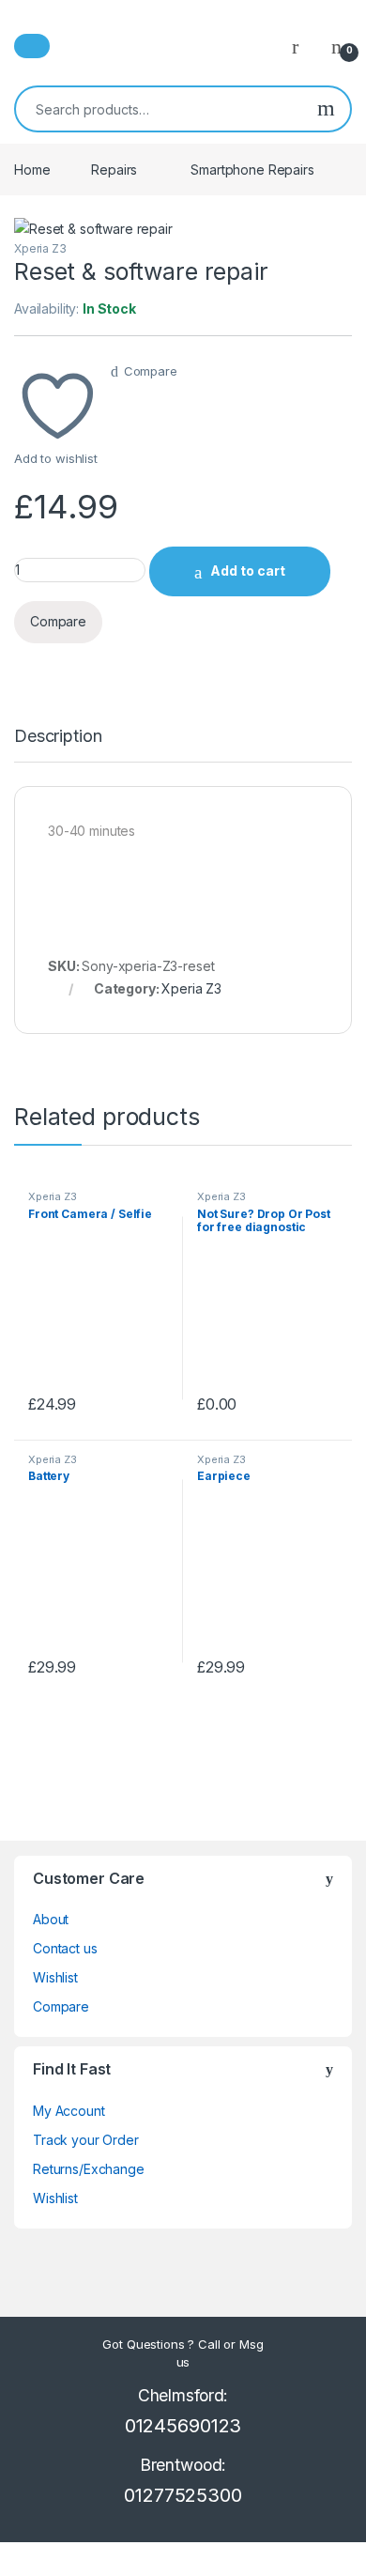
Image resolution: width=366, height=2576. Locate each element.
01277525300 (183, 2495)
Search (326, 109)
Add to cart (248, 571)
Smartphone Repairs (252, 170)
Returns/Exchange (89, 2169)
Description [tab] (58, 737)
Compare (151, 371)
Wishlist (55, 1977)
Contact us (65, 1948)
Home (32, 170)
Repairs (114, 170)
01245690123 (183, 2426)
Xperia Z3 (40, 248)
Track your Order (86, 2140)
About (51, 1919)
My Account (69, 2111)
